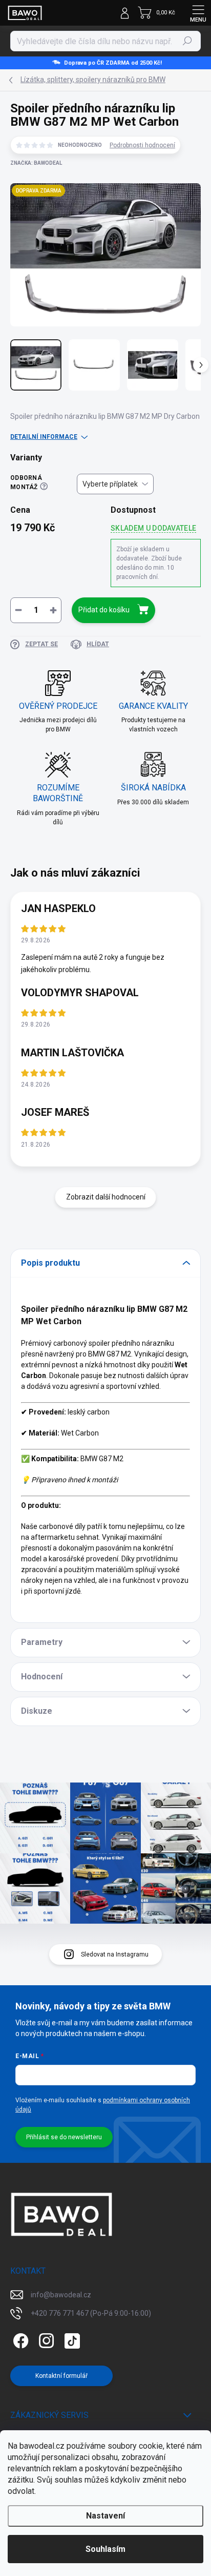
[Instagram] (45, 2339)
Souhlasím (105, 2549)
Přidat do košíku (104, 610)
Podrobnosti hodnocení (142, 145)
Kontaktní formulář (61, 2376)
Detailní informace (44, 437)
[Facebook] (19, 2339)
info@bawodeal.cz (61, 2295)
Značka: (36, 163)
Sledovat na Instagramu (115, 1954)
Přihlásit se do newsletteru (64, 2137)
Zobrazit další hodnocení (106, 1197)
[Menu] (198, 13)
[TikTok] (70, 2339)
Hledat (187, 41)
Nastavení (105, 2516)
